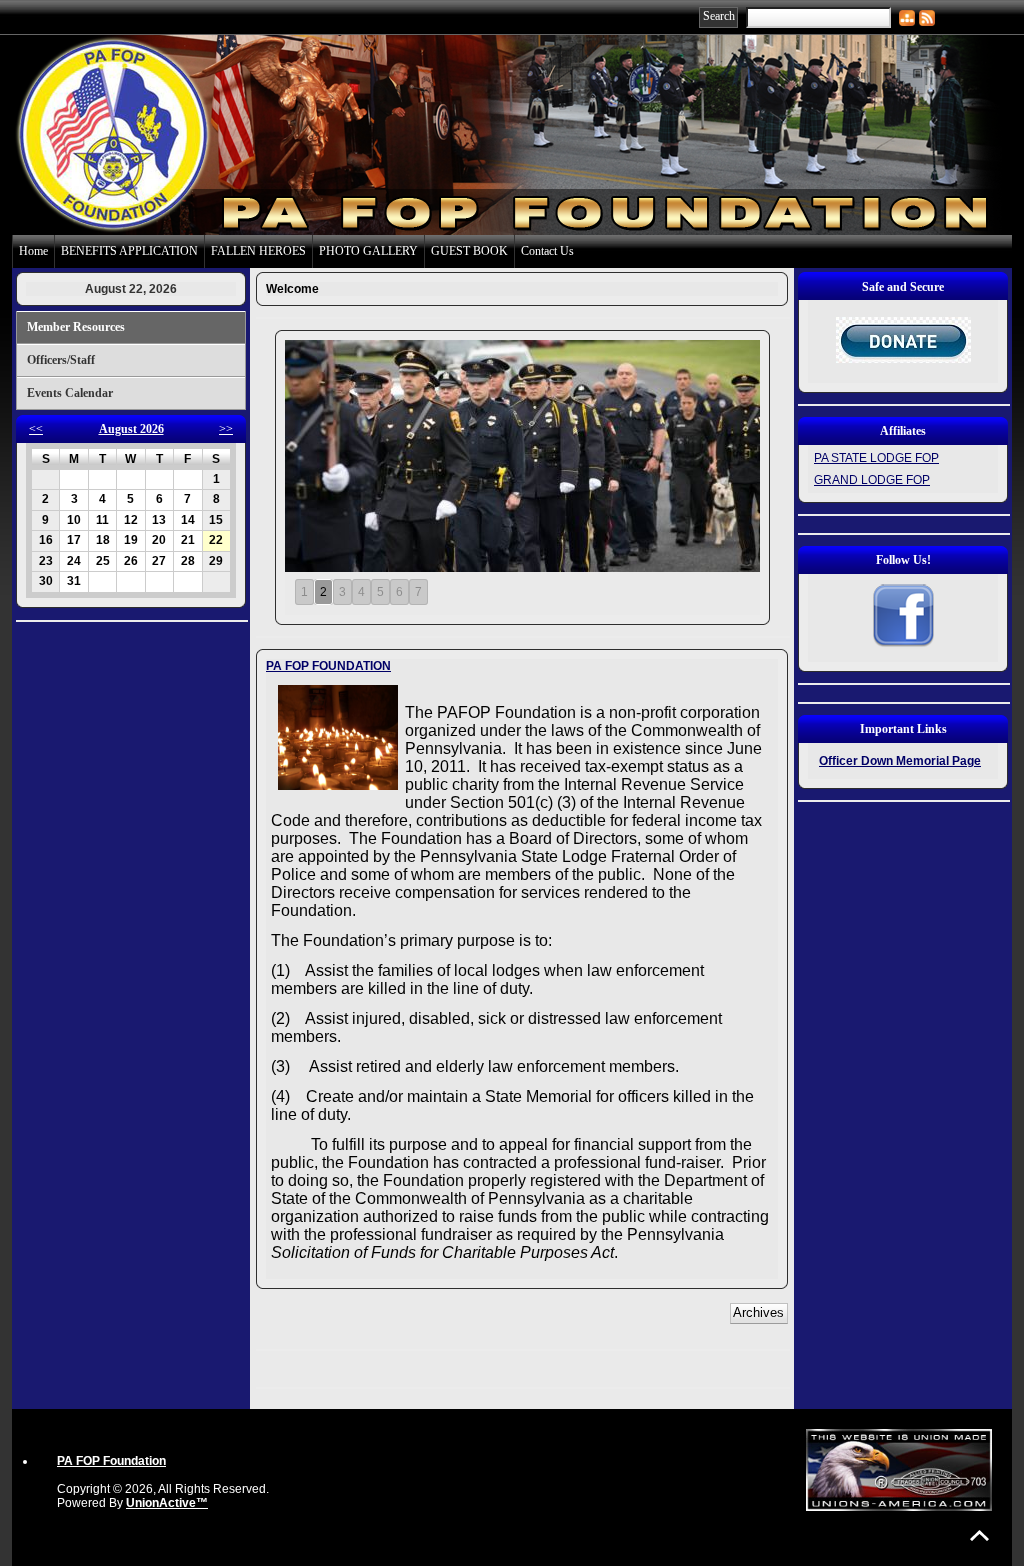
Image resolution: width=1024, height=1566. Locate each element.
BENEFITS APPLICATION (129, 251)
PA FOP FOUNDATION (328, 666)
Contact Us (547, 251)
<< (36, 429)
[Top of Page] (979, 1535)
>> (226, 429)
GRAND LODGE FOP (872, 480)
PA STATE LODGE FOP (876, 458)
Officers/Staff (61, 360)
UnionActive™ (167, 1503)
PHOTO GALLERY (368, 251)
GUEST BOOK (469, 251)
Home (33, 251)
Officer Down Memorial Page (900, 761)
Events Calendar (70, 393)
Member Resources (76, 327)
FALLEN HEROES (258, 251)
